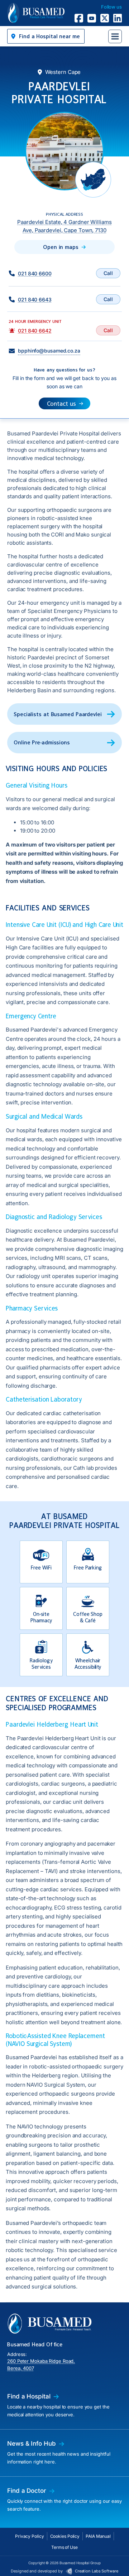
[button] (46, 36)
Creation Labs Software (97, 2571)
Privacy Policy (30, 2536)
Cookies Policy (65, 2536)
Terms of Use (64, 2547)
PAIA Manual (98, 2536)
